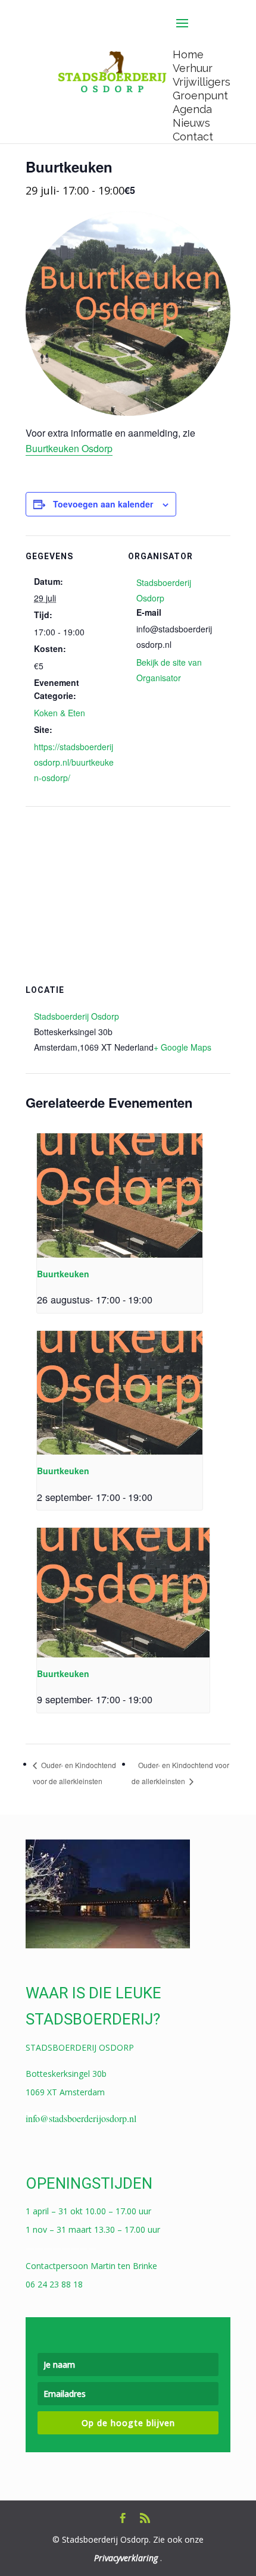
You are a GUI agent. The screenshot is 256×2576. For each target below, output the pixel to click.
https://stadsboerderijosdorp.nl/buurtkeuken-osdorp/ (74, 762)
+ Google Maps (182, 1047)
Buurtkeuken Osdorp (69, 448)
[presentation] (120, 1195)
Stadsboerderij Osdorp (77, 1016)
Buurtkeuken (63, 1274)
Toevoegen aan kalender (103, 504)
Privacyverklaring (126, 2558)
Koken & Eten (60, 713)
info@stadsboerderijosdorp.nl (81, 2118)
